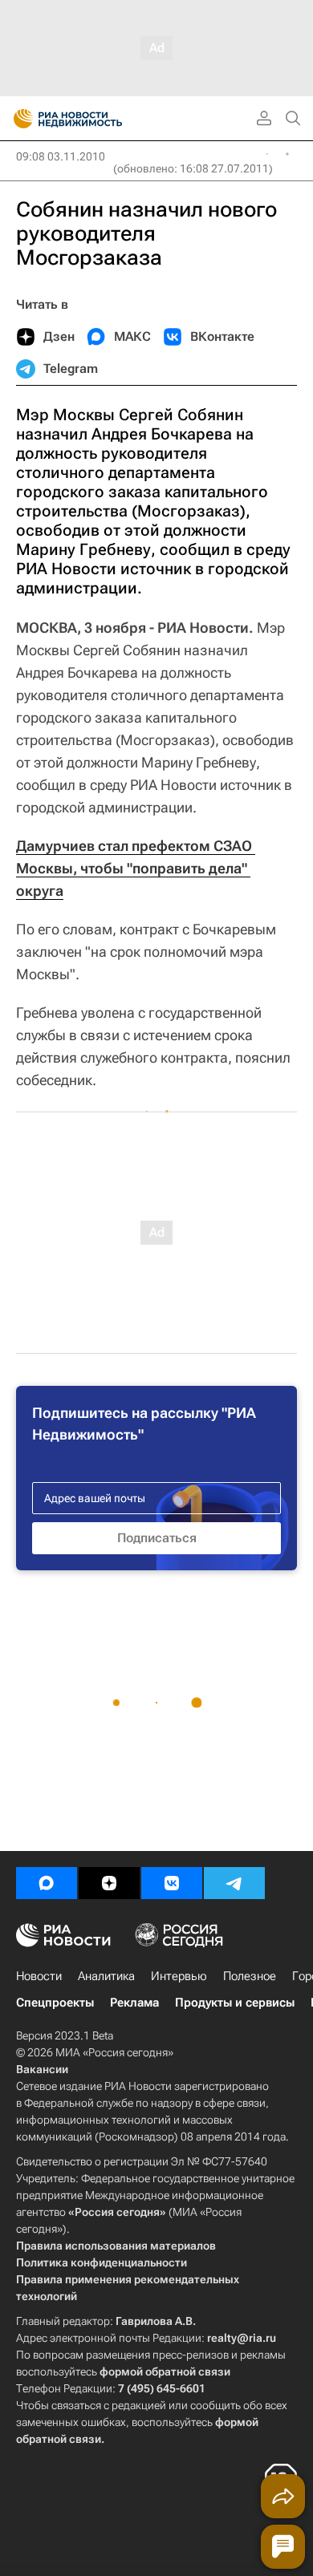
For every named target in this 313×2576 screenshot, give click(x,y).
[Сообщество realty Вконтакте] (172, 1883)
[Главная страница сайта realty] (96, 119)
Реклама (134, 2003)
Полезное (250, 1976)
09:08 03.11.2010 (61, 156)
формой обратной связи (165, 2371)
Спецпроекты (55, 2003)
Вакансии (42, 2069)
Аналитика (106, 1976)
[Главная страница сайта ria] (18, 119)
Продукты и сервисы (235, 2003)
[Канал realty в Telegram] (234, 1883)
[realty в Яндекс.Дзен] (109, 1883)
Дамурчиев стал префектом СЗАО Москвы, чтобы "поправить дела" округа (136, 868)
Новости (39, 1976)
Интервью (179, 1976)
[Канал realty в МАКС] (47, 1883)
